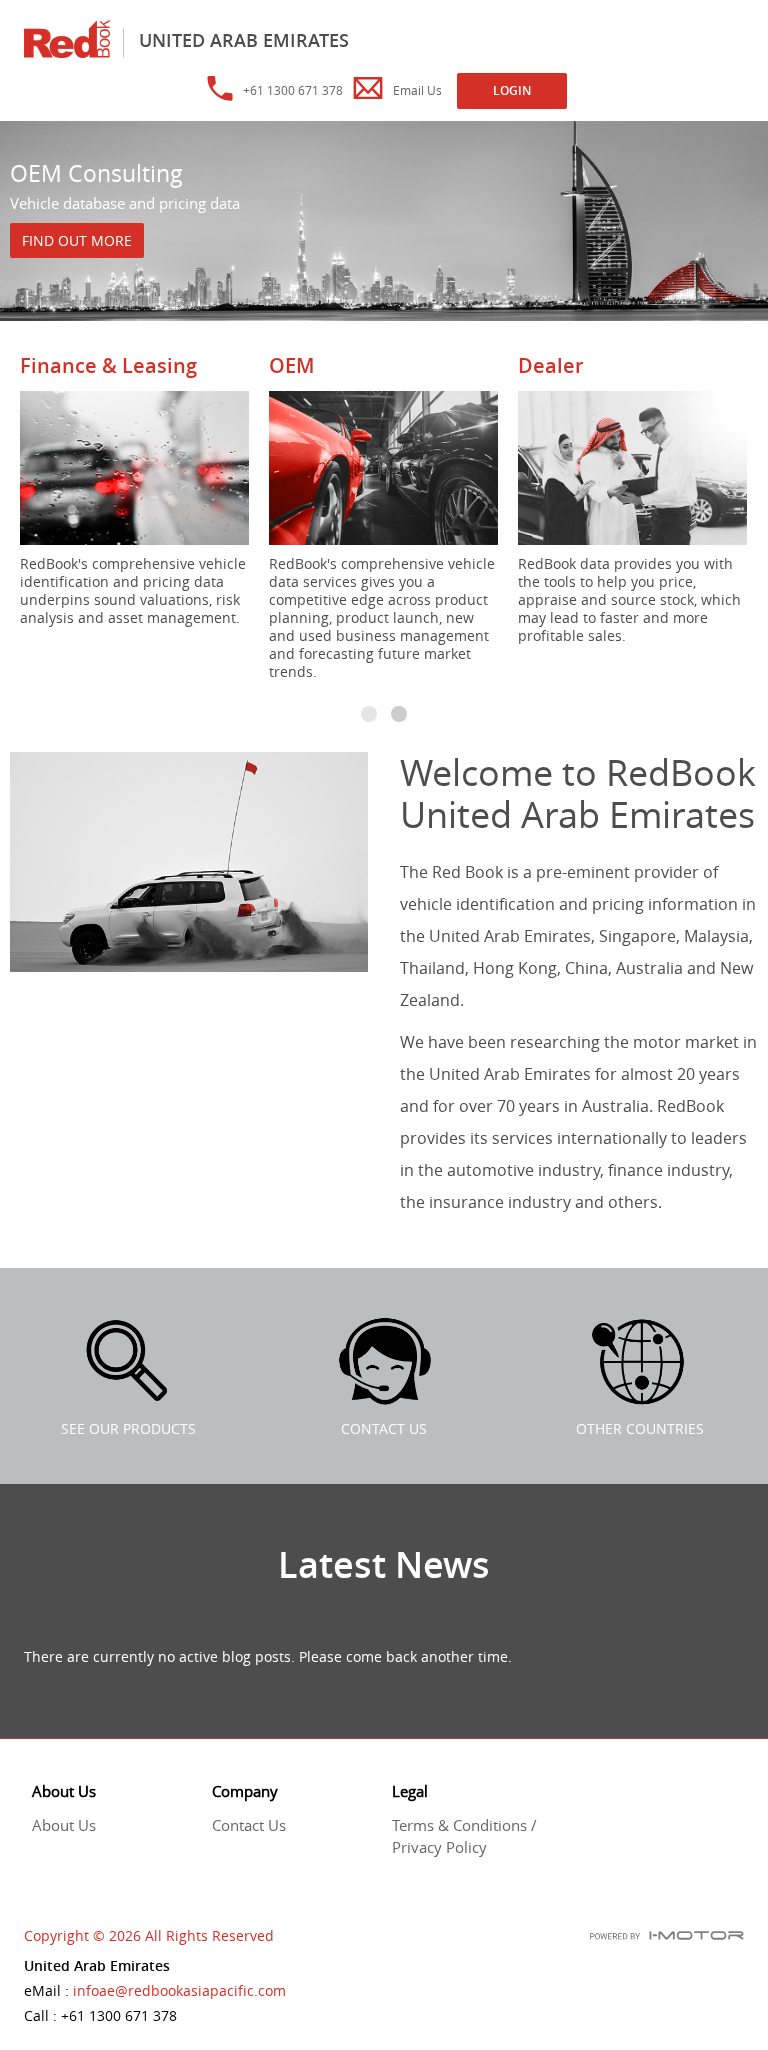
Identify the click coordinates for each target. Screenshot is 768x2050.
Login (512, 90)
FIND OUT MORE (77, 240)
